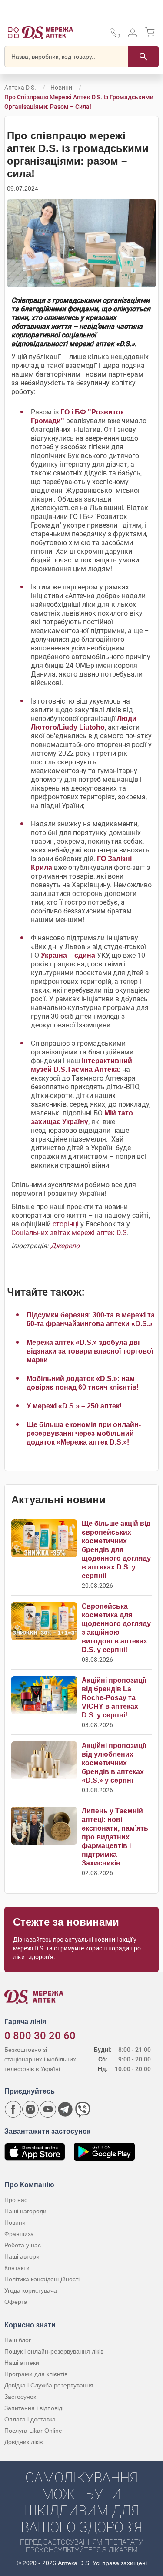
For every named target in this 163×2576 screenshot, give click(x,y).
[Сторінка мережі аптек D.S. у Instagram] (30, 2109)
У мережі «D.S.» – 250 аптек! (74, 1406)
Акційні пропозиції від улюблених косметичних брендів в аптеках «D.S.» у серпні (114, 1763)
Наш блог (18, 2340)
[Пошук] (143, 57)
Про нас (16, 2200)
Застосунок (20, 2397)
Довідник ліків (23, 2442)
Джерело (65, 1246)
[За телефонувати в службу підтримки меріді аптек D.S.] (115, 36)
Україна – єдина (68, 955)
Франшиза (19, 2234)
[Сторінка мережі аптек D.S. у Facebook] (13, 2109)
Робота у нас (23, 2245)
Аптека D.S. (20, 88)
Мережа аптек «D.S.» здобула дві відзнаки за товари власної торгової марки (90, 1351)
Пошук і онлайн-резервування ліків (54, 2351)
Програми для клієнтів (36, 2374)
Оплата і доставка (30, 2419)
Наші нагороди (25, 2211)
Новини (61, 88)
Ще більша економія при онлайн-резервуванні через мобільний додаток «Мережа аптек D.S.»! (84, 1433)
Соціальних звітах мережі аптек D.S (69, 1233)
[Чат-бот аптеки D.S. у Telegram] (65, 2109)
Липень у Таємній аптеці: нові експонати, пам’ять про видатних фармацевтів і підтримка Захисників (115, 1837)
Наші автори (22, 2256)
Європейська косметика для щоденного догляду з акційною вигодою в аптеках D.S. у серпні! (116, 1628)
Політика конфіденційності (42, 2279)
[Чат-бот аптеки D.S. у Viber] (83, 2109)
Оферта (16, 2302)
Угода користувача (31, 2290)
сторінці (66, 1224)
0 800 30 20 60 (40, 2036)
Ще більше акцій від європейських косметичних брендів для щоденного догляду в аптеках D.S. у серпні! (116, 1550)
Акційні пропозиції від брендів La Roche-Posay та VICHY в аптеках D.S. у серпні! (114, 1698)
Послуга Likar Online (33, 2431)
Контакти (17, 2268)
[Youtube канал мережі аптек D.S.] (48, 2109)
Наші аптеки (22, 2363)
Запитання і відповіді (34, 2408)
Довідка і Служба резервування (49, 2385)
